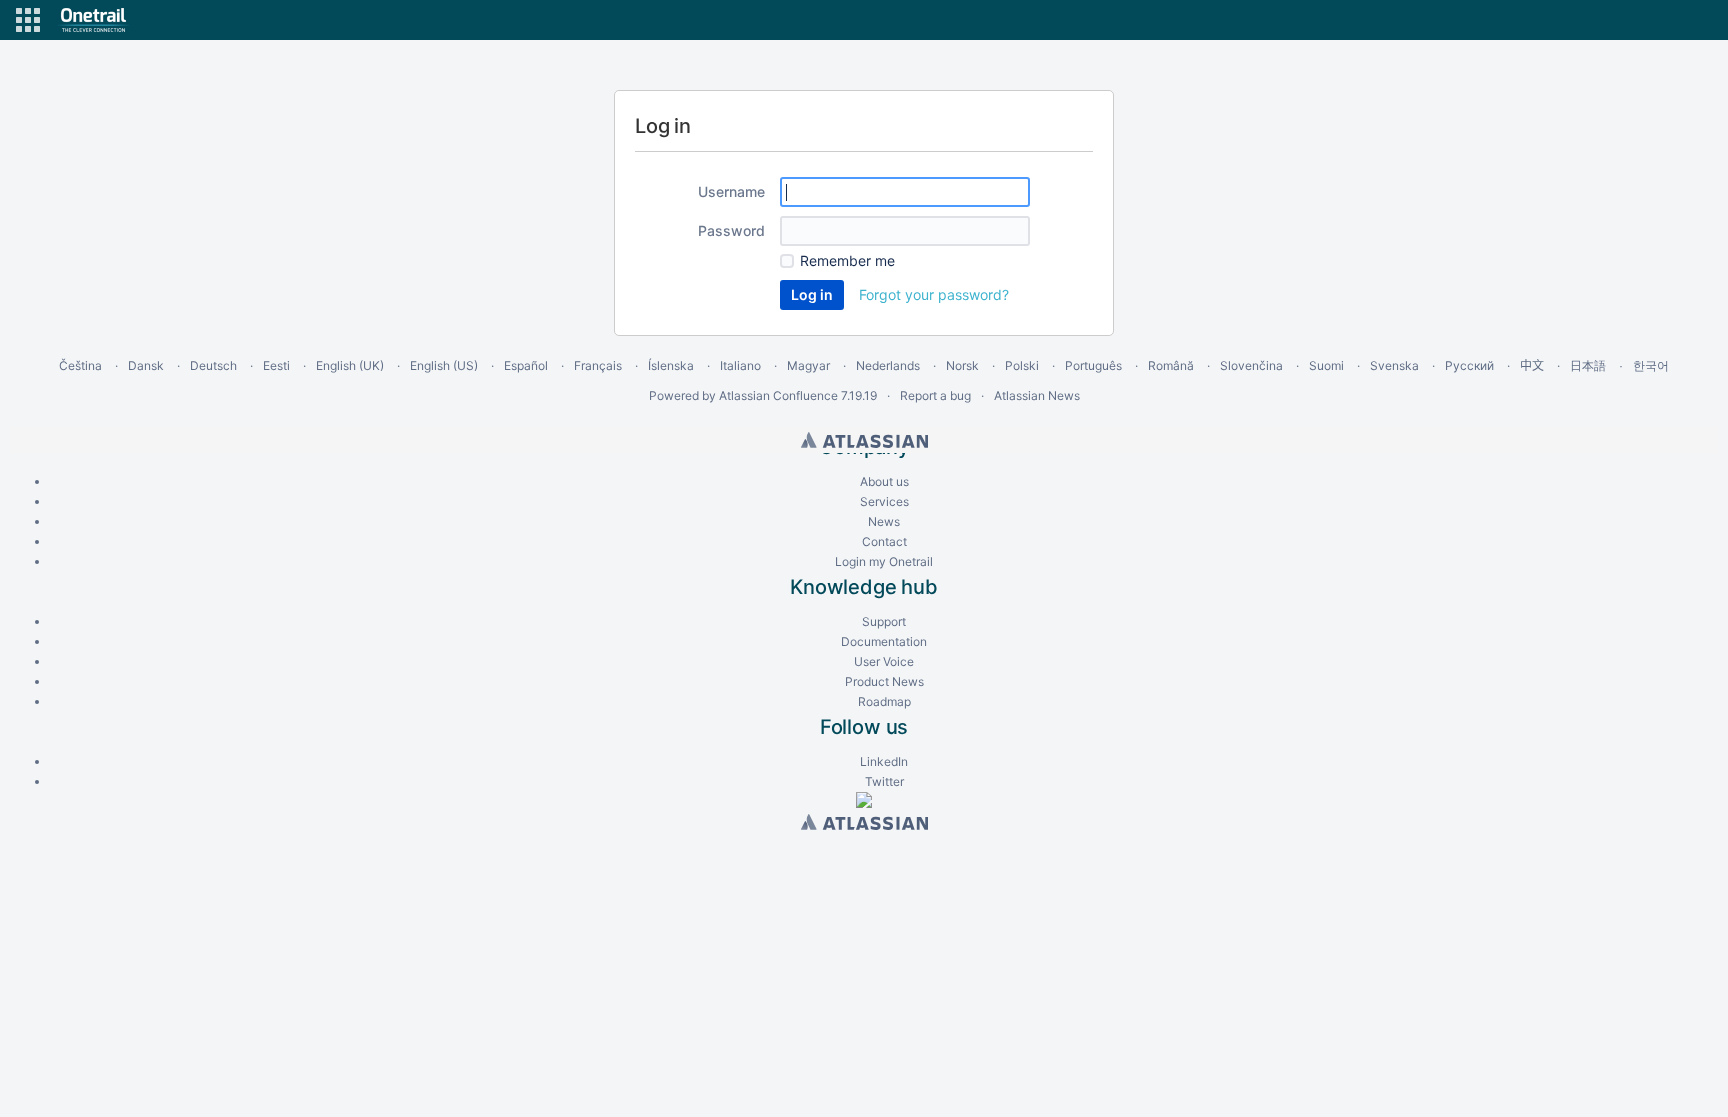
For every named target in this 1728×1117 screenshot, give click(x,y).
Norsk (962, 365)
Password (731, 230)
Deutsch (213, 365)
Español (526, 365)
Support (884, 621)
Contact (884, 541)
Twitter (884, 781)
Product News (884, 681)
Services (884, 501)
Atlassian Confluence (778, 395)
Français (598, 365)
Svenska (1394, 365)
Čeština (80, 365)
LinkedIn (884, 761)
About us (884, 481)
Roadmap (884, 701)
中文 (1532, 365)
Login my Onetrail (884, 561)
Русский (1469, 365)
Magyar (808, 365)
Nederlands (888, 365)
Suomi (1326, 365)
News (884, 521)
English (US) (444, 365)
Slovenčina (1251, 365)
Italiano (740, 365)
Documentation (884, 641)
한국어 (1651, 365)
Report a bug (935, 395)
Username (731, 191)
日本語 (1588, 366)
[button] (28, 20)
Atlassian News (1037, 395)
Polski (1022, 365)
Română (1171, 365)
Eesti (276, 365)
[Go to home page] (93, 20)
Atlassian (864, 440)
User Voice (884, 661)
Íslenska (671, 365)
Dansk (146, 365)
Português (1093, 365)
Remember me (847, 260)
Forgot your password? (934, 294)
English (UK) (350, 365)
